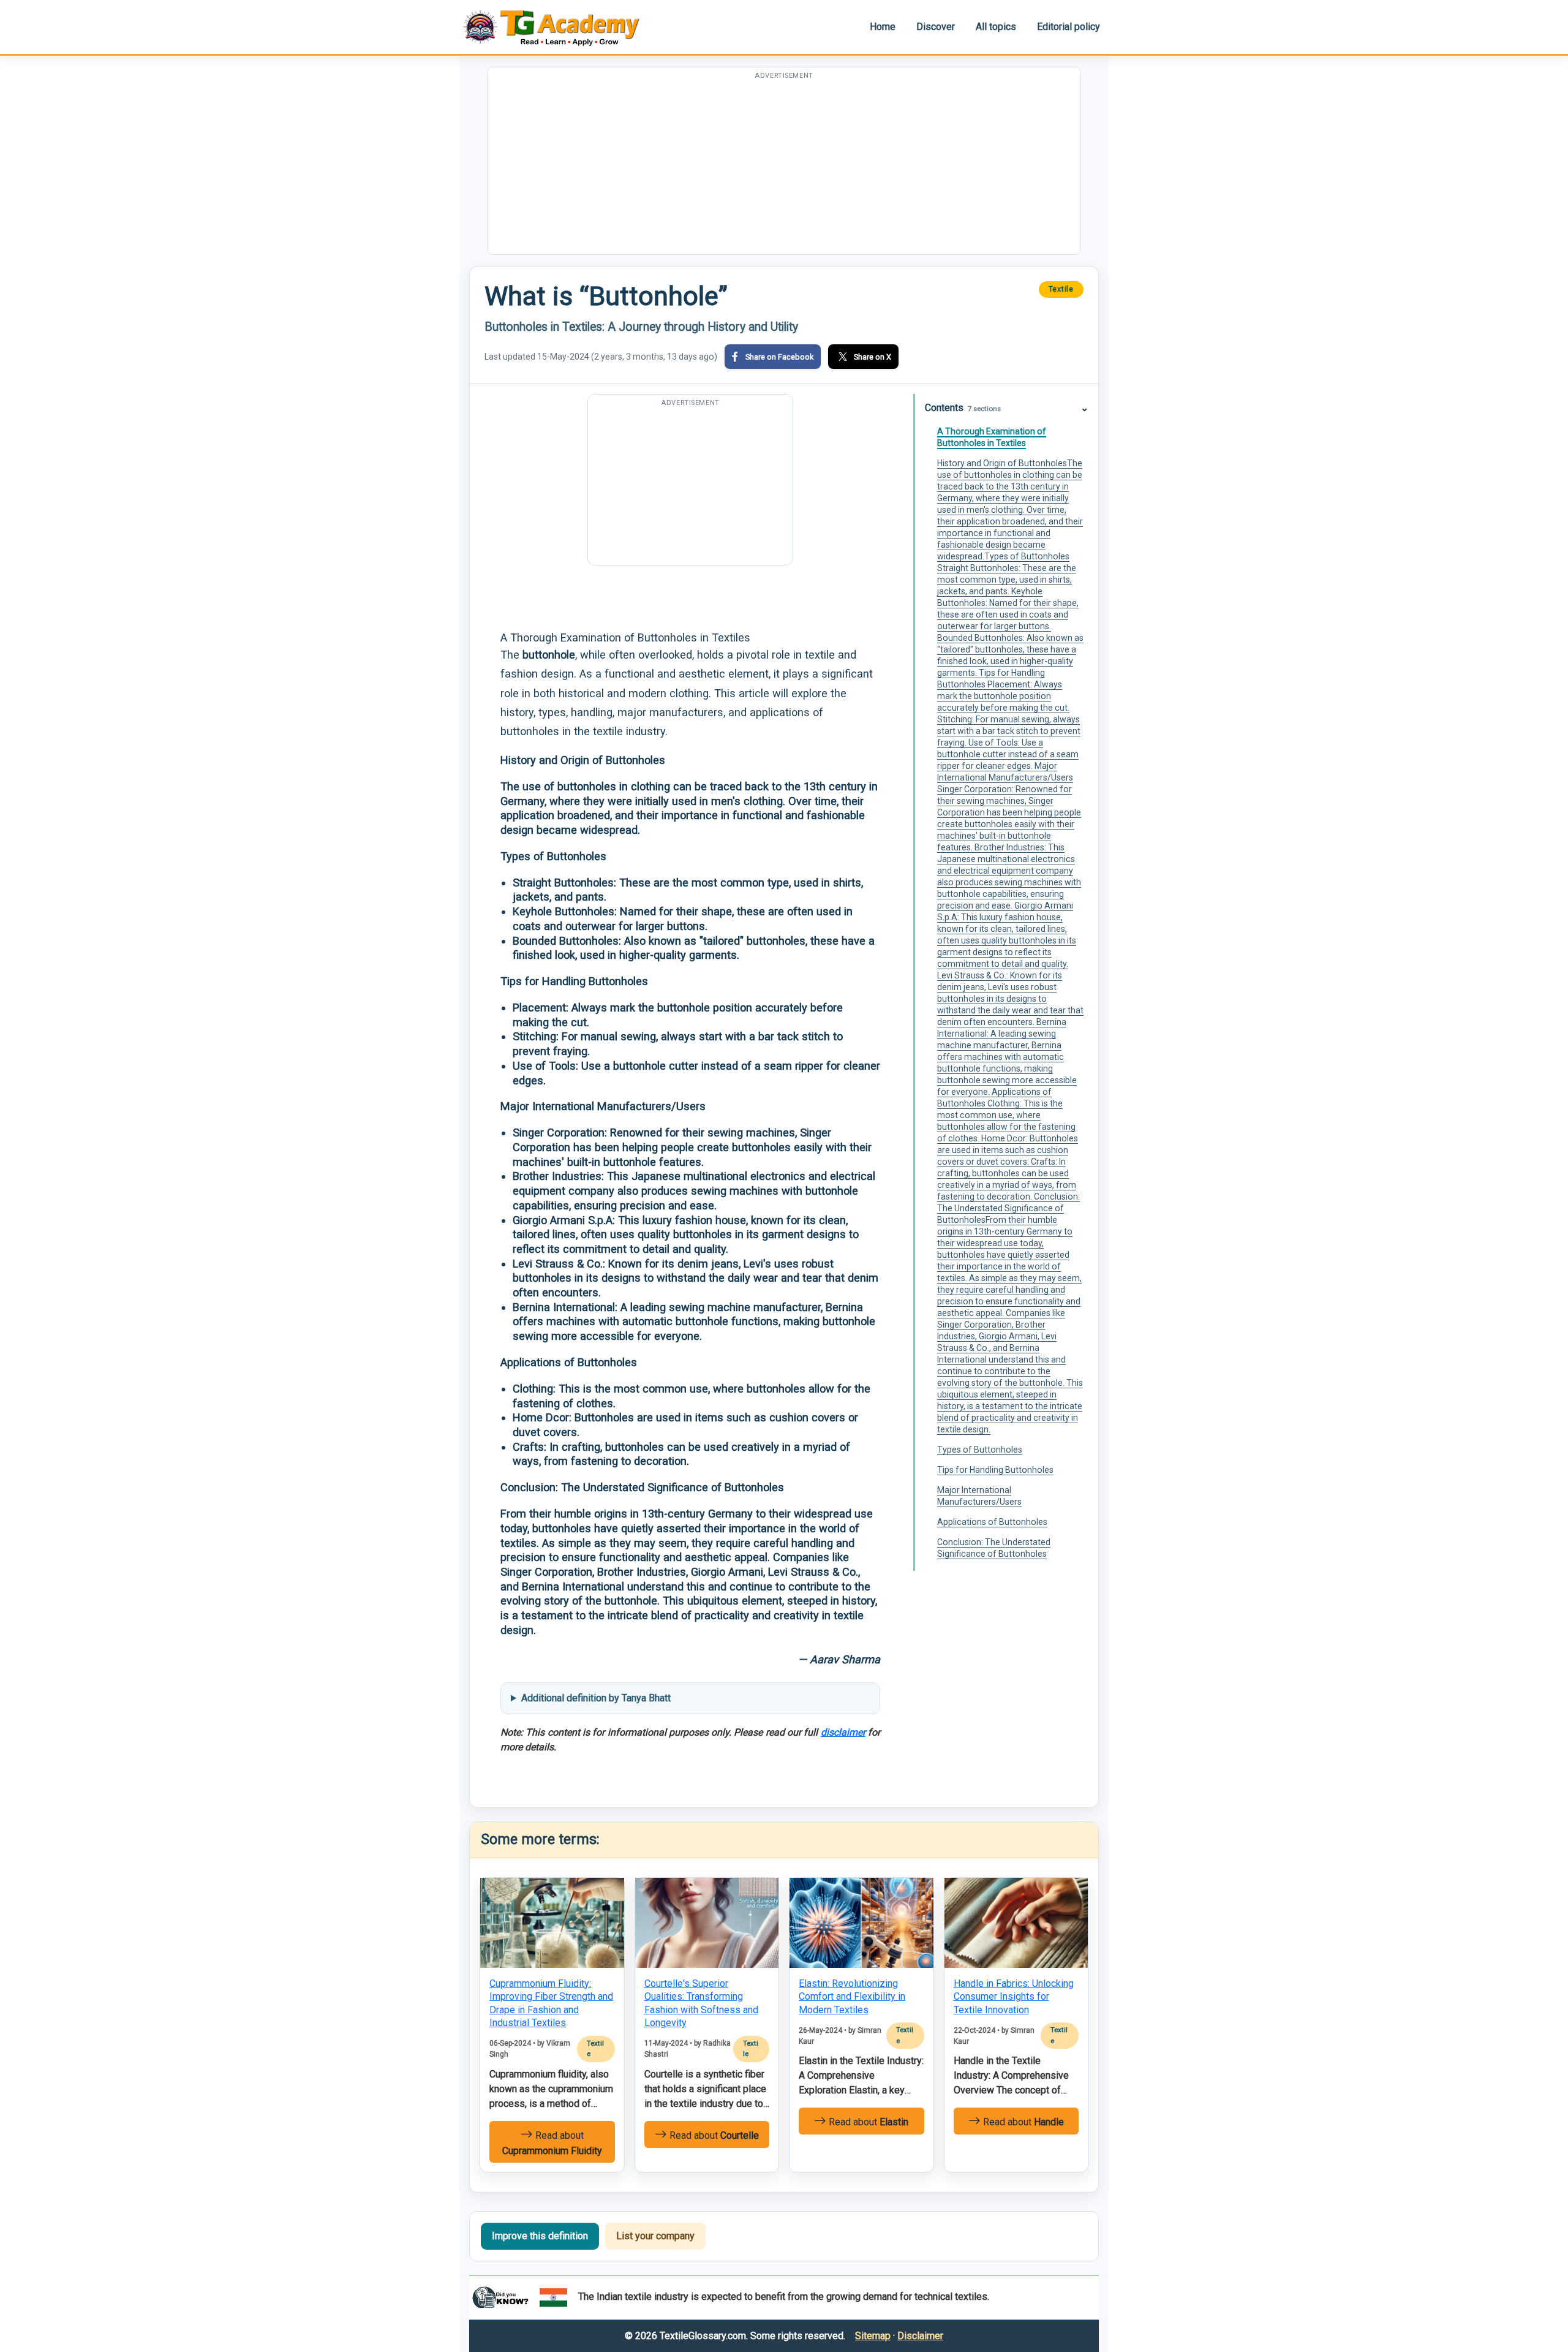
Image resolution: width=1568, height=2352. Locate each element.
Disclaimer (920, 2336)
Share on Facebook (779, 357)
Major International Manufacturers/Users (979, 1496)
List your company (655, 2236)
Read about (552, 2143)
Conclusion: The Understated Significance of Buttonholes (994, 1548)
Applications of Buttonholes (992, 1522)
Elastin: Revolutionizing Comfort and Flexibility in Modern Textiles (852, 1997)
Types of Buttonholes (980, 1450)
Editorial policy (1069, 27)
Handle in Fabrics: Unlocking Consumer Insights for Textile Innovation (1014, 1997)
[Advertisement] (784, 168)
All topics (996, 27)
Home (883, 27)
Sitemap (873, 2336)
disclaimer (843, 1732)
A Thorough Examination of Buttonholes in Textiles (992, 437)
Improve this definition (540, 2236)
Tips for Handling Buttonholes (995, 1470)
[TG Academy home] (557, 27)
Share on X (873, 357)
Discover (936, 27)
